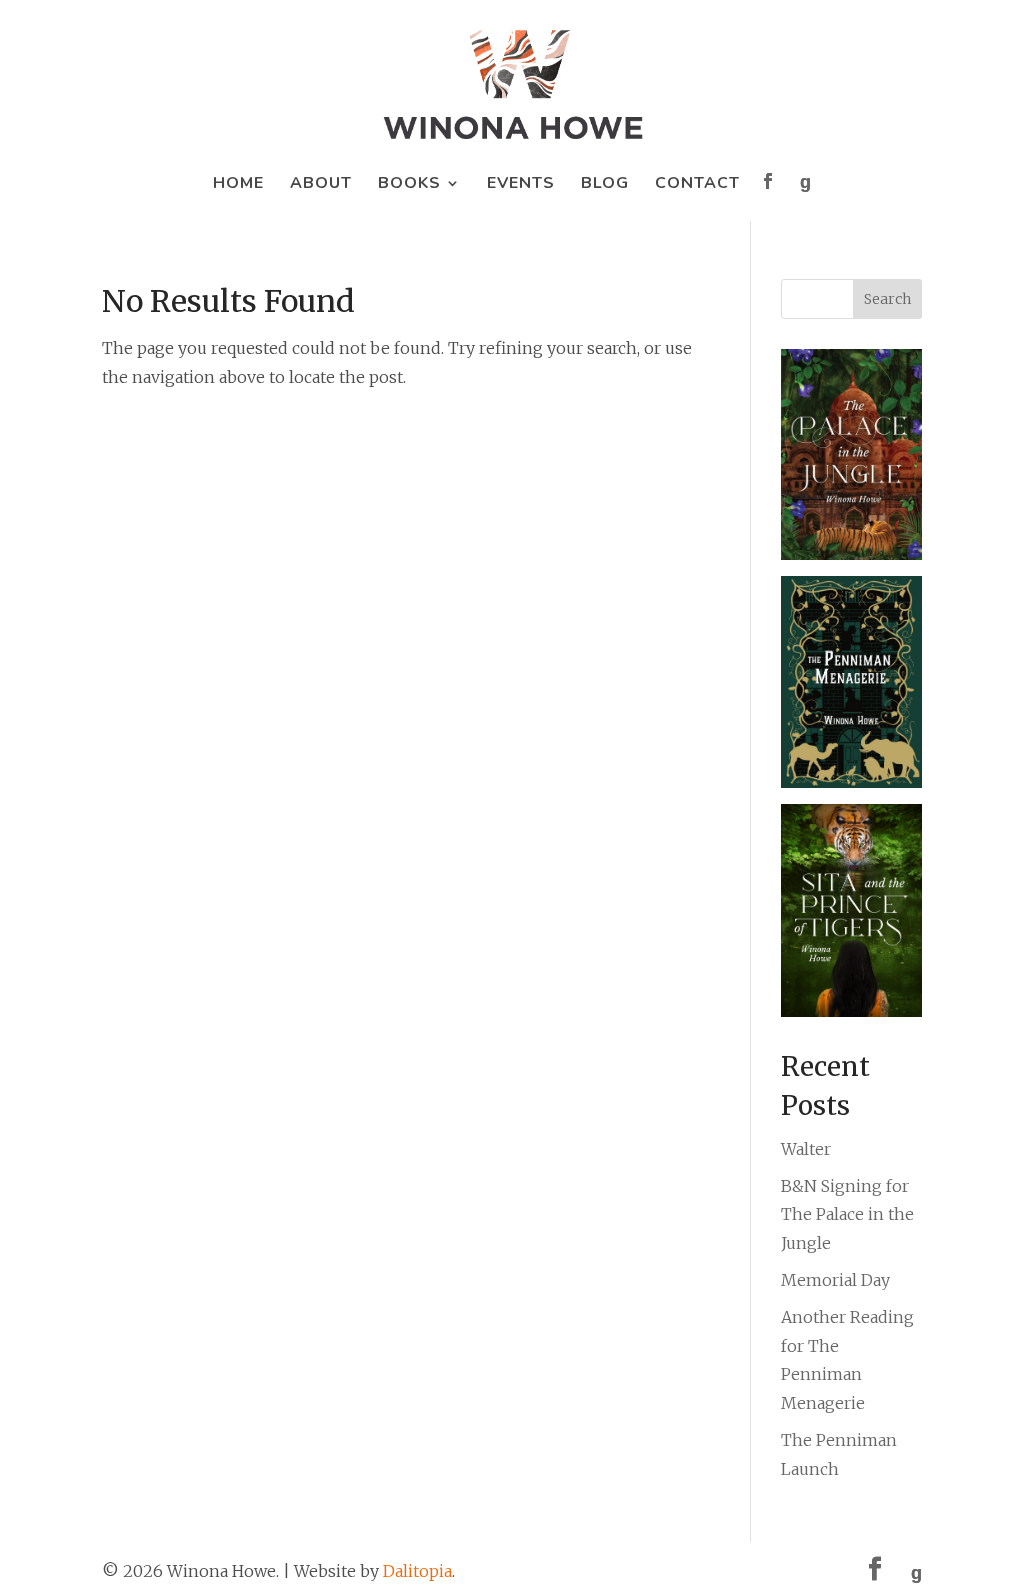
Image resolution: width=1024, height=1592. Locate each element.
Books (409, 185)
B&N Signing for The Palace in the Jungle (847, 1215)
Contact (697, 185)
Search (887, 299)
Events (521, 185)
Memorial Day (835, 1280)
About (321, 185)
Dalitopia (417, 1571)
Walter (806, 1149)
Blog (605, 185)
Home (238, 185)
